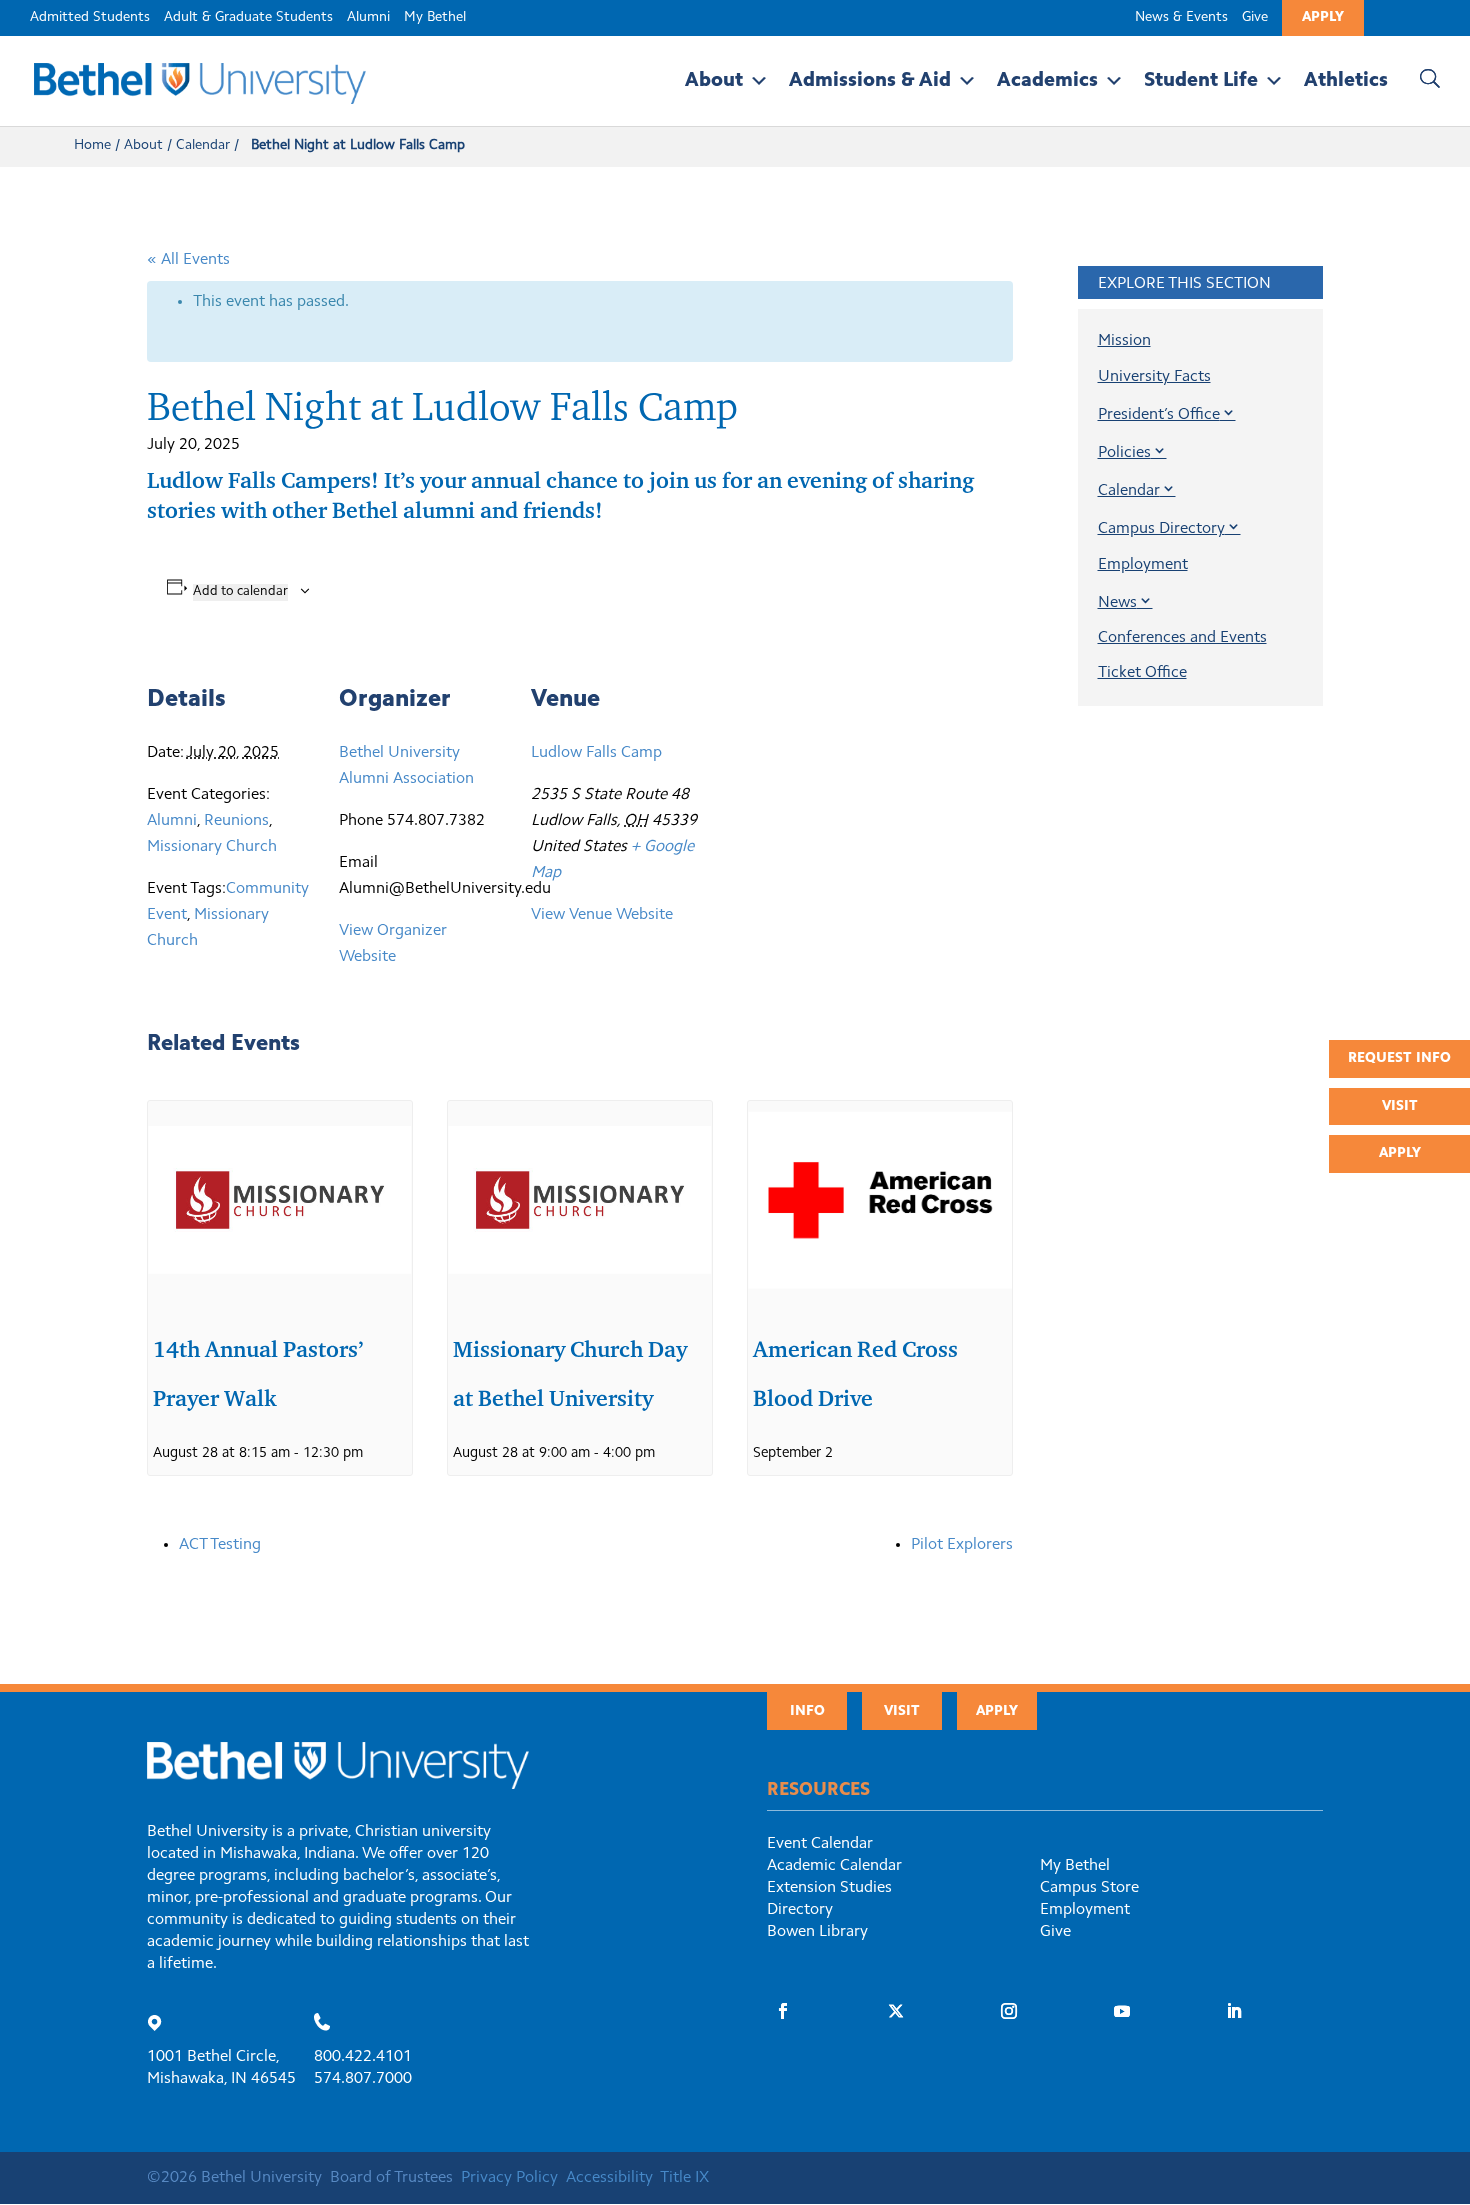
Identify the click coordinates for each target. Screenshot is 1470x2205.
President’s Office (1159, 415)
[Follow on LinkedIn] (1234, 2011)
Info (807, 1712)
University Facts (1154, 377)
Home (92, 146)
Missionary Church (212, 847)
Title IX (684, 2178)
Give (1255, 18)
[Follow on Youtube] (1122, 2011)
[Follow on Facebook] (783, 2011)
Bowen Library (817, 1932)
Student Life (1201, 81)
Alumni (368, 18)
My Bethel (435, 18)
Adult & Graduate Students (248, 18)
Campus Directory (1161, 529)
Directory (800, 1910)
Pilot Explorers (962, 1545)
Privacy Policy (509, 2178)
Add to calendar (240, 592)
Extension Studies (829, 1888)
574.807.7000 (363, 2079)
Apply (1323, 18)
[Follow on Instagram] (1009, 2011)
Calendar (203, 146)
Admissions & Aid (870, 81)
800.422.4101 (363, 2057)
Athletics (1346, 81)
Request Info (1399, 1059)
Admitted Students (90, 18)
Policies (1124, 453)
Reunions (236, 821)
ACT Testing (220, 1545)
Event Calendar (820, 1844)
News (1117, 603)
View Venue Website (602, 915)
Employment (1143, 565)
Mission (1124, 341)
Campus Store (1089, 1888)
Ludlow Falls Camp (596, 753)
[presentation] (280, 1200)
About (714, 81)
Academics (1047, 81)
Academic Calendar (834, 1866)
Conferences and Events (1182, 638)
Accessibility (609, 2178)
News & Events (1181, 18)
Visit (1400, 1107)
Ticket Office (1142, 673)
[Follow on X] (896, 2011)
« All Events (188, 260)
